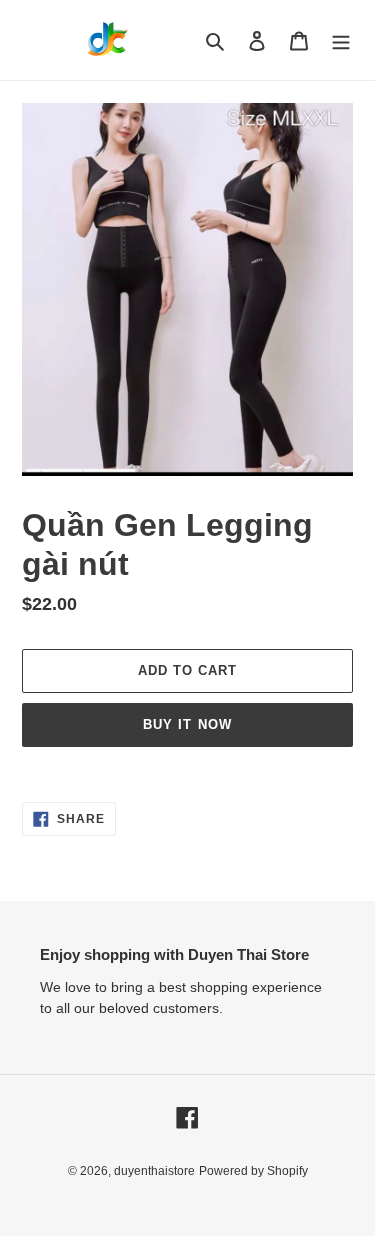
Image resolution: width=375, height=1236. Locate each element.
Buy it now (187, 724)
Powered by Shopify (253, 1171)
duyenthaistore (154, 1171)
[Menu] (341, 40)
